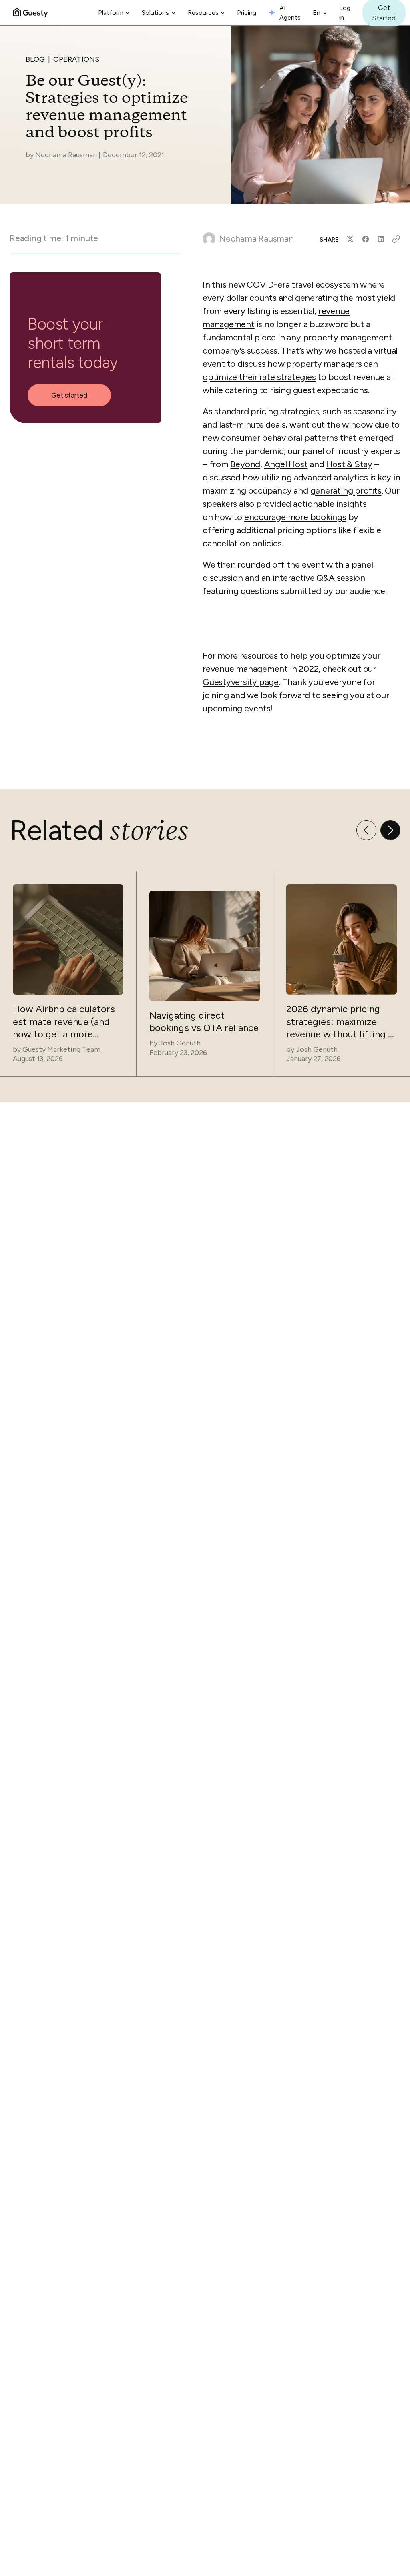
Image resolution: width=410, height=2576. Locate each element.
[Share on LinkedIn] (381, 239)
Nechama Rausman (66, 155)
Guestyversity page (241, 682)
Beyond (245, 464)
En (317, 13)
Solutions (155, 13)
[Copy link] (396, 239)
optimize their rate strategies (259, 377)
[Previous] (366, 830)
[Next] (390, 830)
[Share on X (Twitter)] (350, 239)
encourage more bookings (295, 517)
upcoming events (237, 708)
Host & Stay (349, 464)
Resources (203, 13)
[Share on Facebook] (366, 239)
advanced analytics (331, 477)
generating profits (346, 491)
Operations (76, 59)
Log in (345, 13)
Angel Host (286, 464)
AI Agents (290, 13)
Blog (35, 59)
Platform (111, 13)
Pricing (247, 13)
